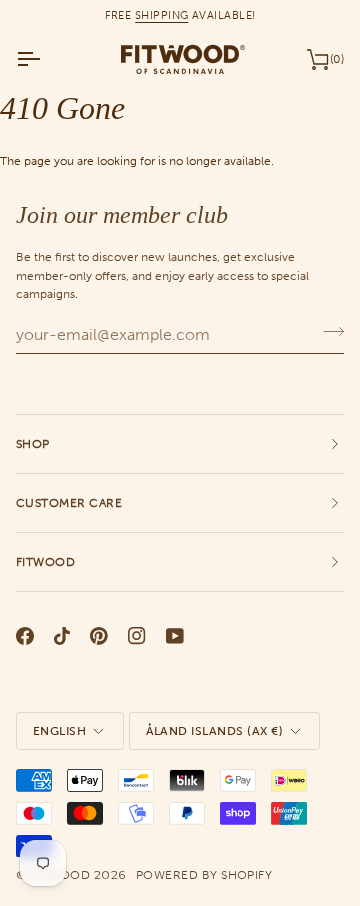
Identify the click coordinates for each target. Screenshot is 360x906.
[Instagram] (137, 636)
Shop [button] (33, 444)
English (59, 731)
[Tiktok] (62, 636)
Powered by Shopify (204, 875)
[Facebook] (25, 636)
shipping (162, 15)
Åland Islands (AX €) (215, 731)
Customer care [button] (69, 503)
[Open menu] (46, 59)
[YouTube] (175, 636)
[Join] (327, 332)
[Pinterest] (99, 636)
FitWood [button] (45, 562)
